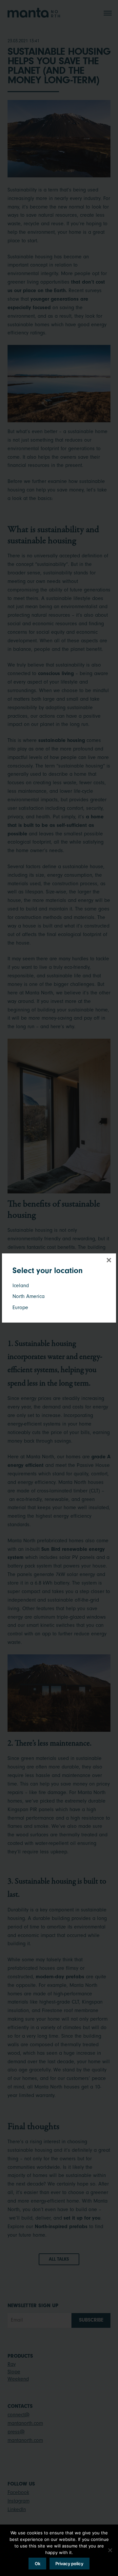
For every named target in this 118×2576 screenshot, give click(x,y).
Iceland (21, 1286)
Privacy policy (69, 2564)
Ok (38, 2564)
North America (29, 1296)
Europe (20, 1308)
